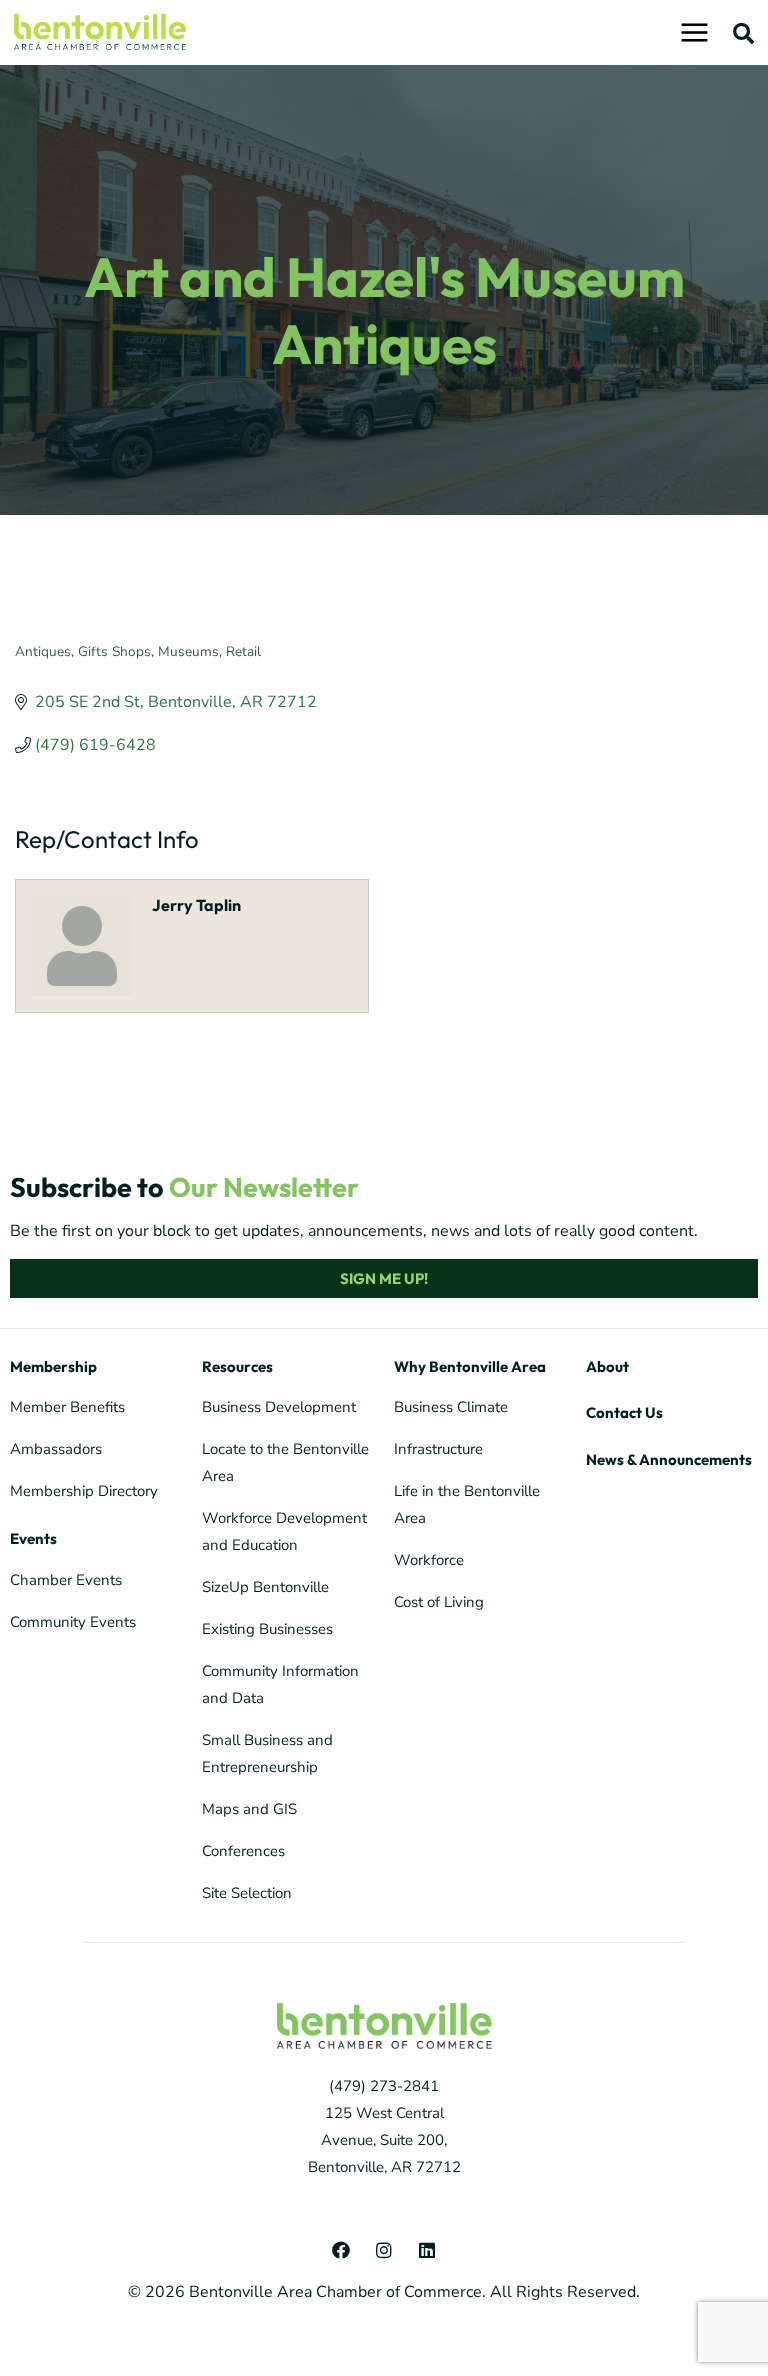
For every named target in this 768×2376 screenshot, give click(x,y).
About (607, 1366)
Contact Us (624, 1412)
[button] (744, 33)
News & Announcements (669, 1459)
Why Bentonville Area (470, 1366)
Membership (53, 1366)
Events (33, 1538)
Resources (237, 1366)
